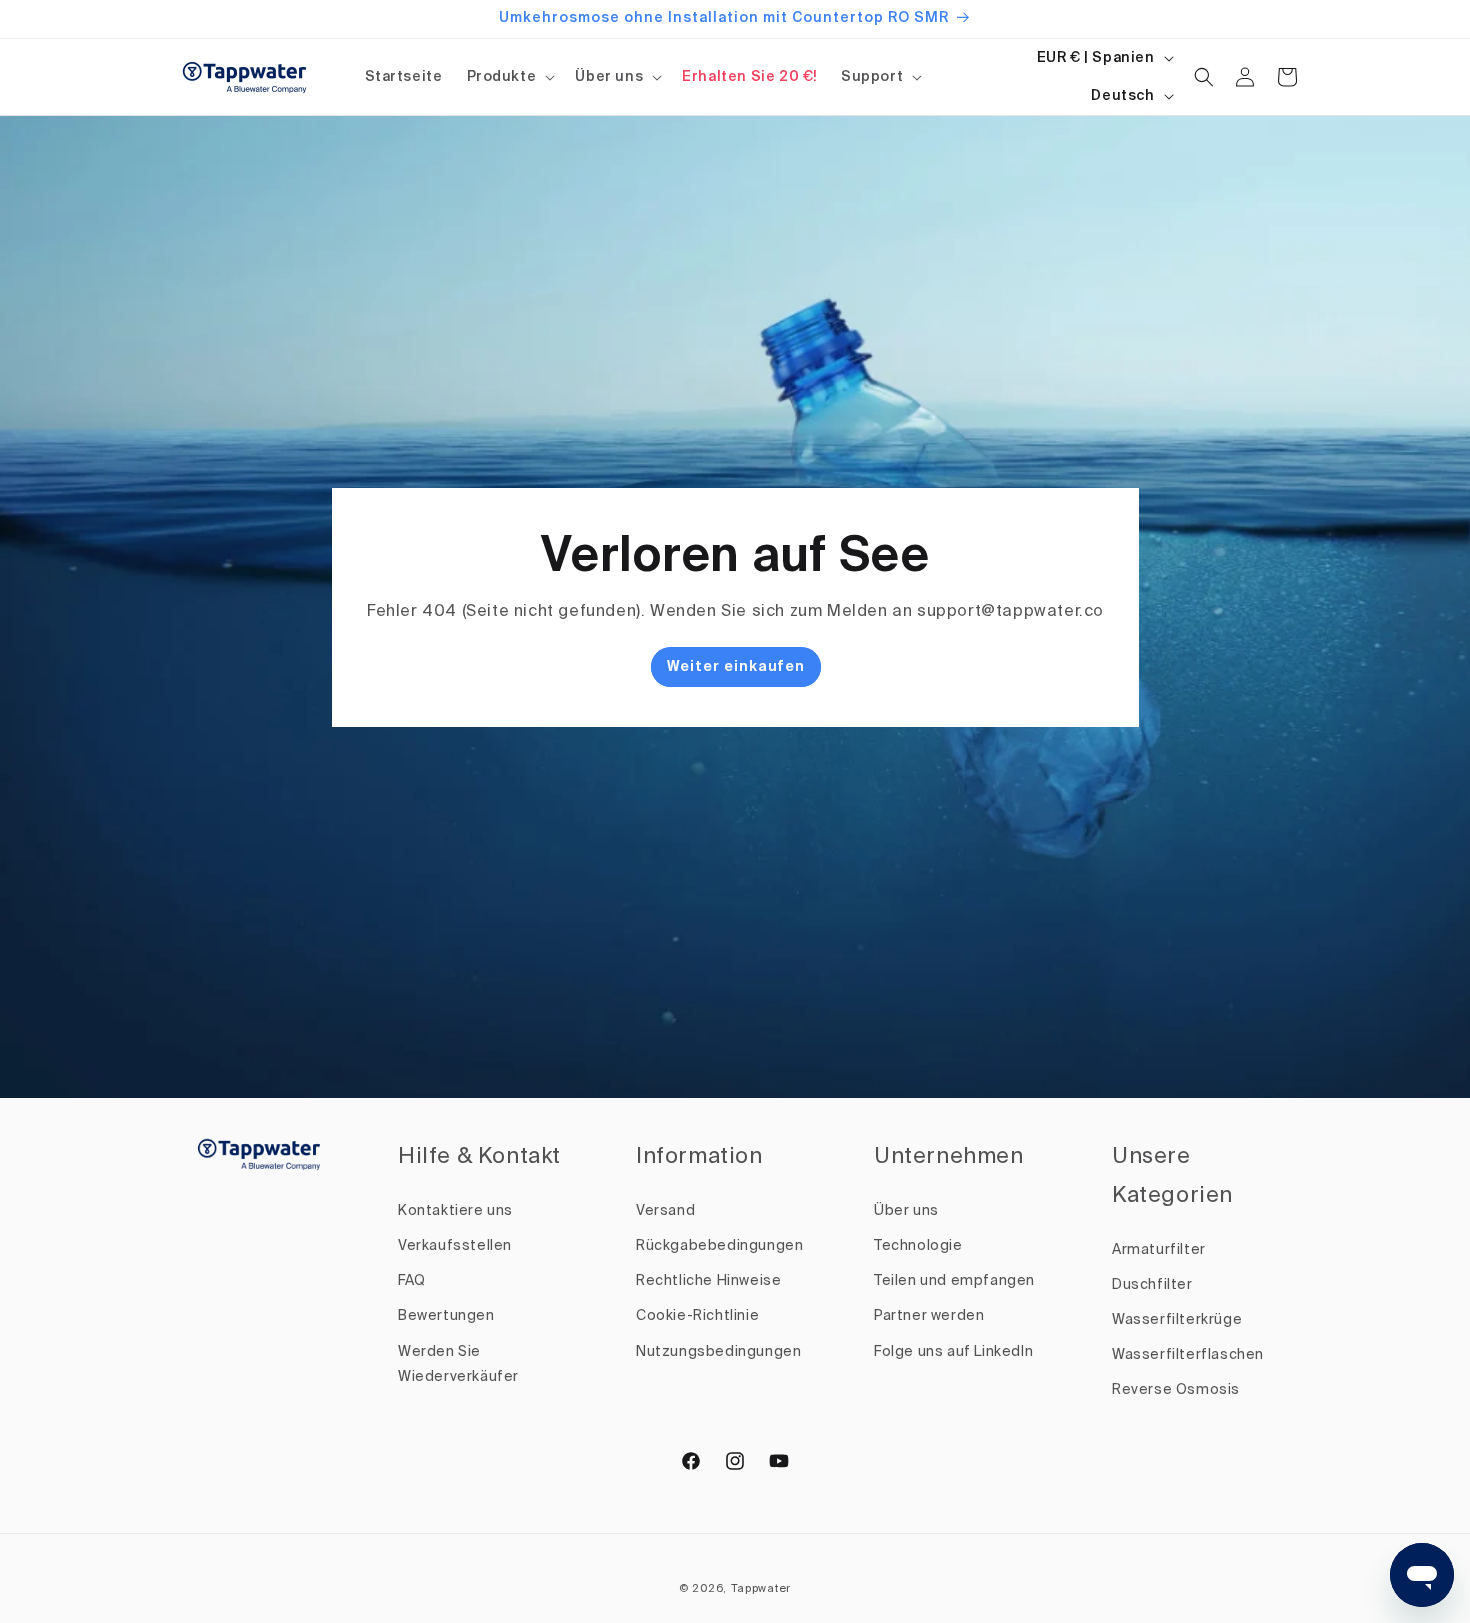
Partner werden (929, 1316)
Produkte (502, 77)
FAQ (412, 1281)
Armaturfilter (1159, 1250)
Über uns (609, 77)
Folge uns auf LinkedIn (953, 1352)
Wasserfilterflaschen (1188, 1355)
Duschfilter (1152, 1285)
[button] (509, 77)
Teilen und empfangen (954, 1281)
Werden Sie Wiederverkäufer (458, 1364)
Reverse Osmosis (1176, 1390)
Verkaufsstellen (455, 1246)
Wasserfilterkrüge (1177, 1320)
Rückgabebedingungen (719, 1246)
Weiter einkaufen (735, 667)
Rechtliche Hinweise (708, 1281)
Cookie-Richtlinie (697, 1316)
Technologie (918, 1246)
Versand (665, 1211)
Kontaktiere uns (455, 1211)
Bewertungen (446, 1316)
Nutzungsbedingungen (718, 1352)
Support (872, 77)
